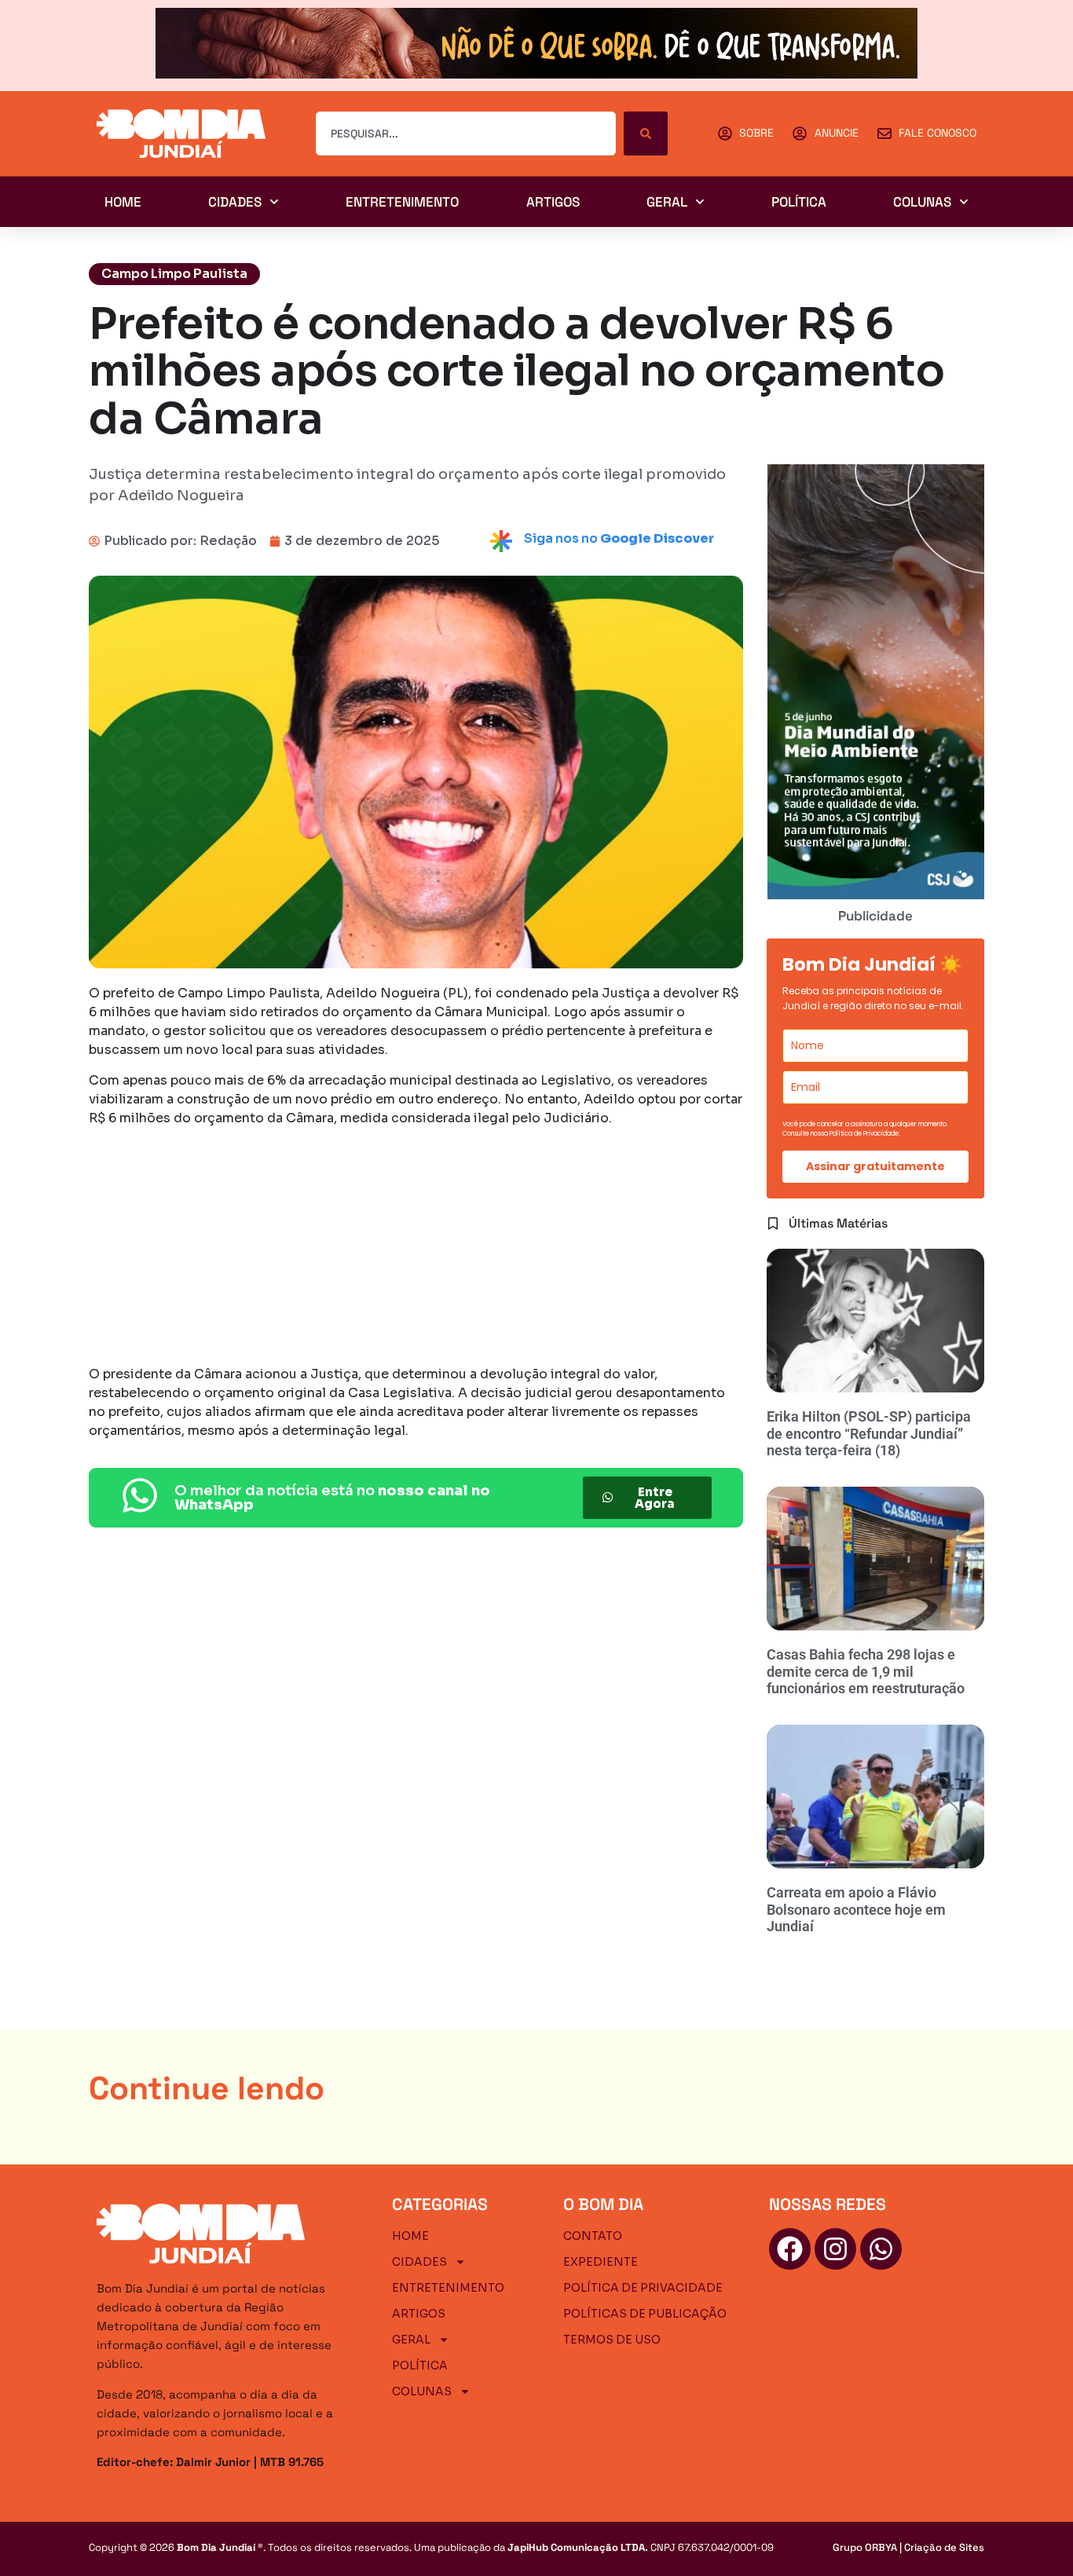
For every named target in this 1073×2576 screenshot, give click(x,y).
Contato (593, 2236)
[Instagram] (835, 2249)
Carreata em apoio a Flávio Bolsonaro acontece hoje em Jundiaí (856, 1909)
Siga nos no (619, 538)
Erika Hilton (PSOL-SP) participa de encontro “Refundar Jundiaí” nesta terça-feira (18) (869, 1433)
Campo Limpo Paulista (174, 274)
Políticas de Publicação (645, 2314)
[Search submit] (646, 134)
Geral (667, 202)
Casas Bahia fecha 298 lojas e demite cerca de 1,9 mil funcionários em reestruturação (866, 1671)
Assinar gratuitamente (875, 1166)
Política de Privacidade (643, 2288)
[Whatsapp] (881, 2249)
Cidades (235, 202)
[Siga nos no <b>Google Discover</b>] (501, 541)
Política (799, 202)
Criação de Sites (944, 2547)
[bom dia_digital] (876, 895)
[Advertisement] (416, 1249)
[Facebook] (790, 2249)
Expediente (601, 2262)
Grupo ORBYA (865, 2547)
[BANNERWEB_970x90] (536, 74)
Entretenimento (402, 202)
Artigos (553, 202)
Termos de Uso (612, 2340)
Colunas (922, 202)
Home (123, 202)
